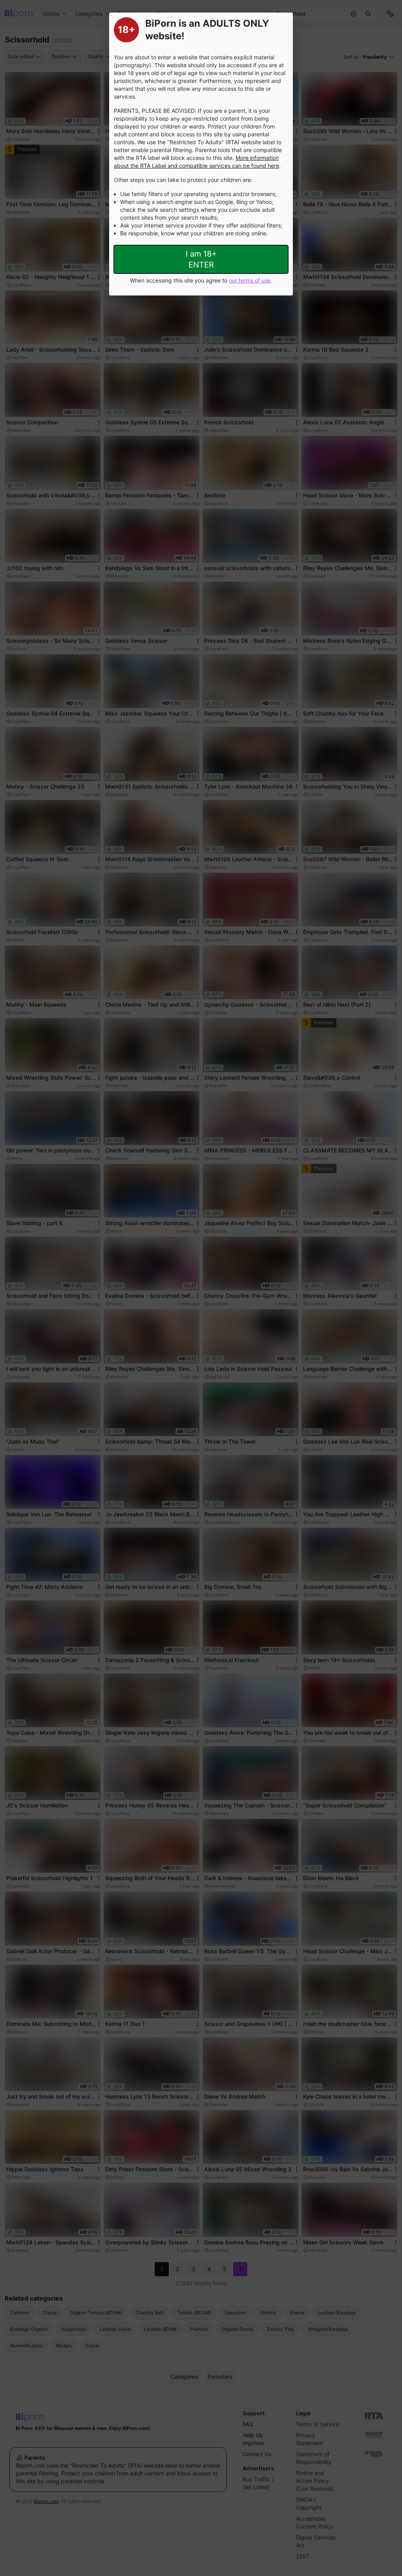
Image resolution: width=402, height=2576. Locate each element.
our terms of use (250, 280)
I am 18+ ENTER (201, 259)
